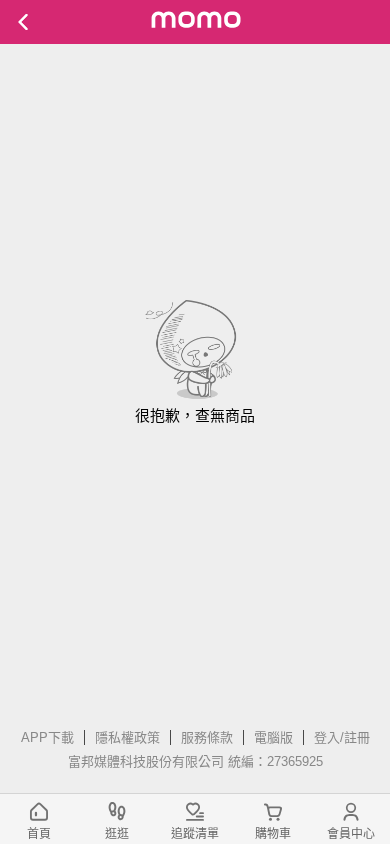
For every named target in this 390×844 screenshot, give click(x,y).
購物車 (273, 834)
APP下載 (47, 737)
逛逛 (117, 834)
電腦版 (273, 737)
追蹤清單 (195, 834)
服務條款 (207, 737)
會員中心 (351, 834)
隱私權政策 (127, 737)
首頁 (39, 834)
